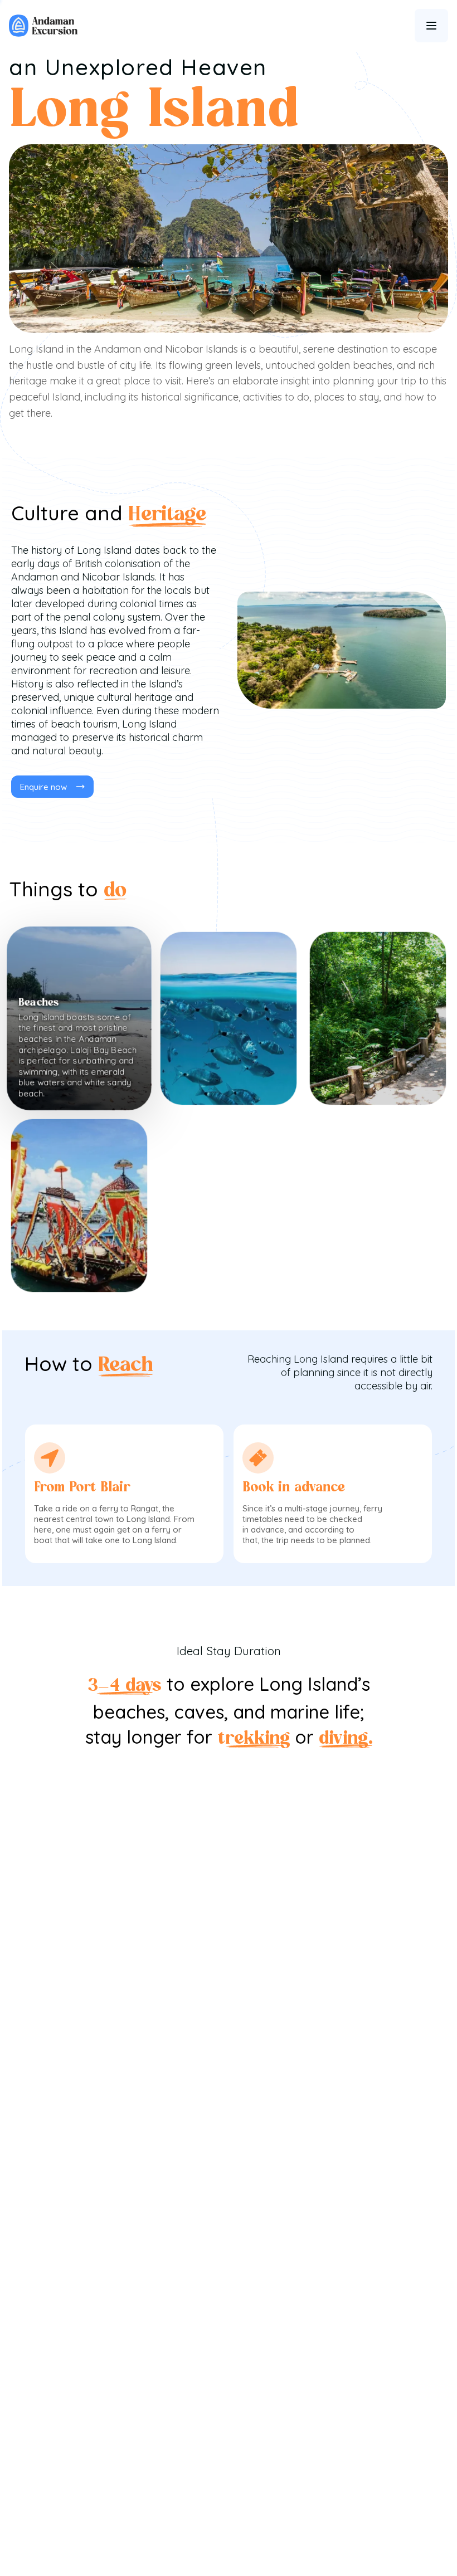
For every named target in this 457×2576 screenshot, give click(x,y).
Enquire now (43, 787)
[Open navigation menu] (431, 26)
